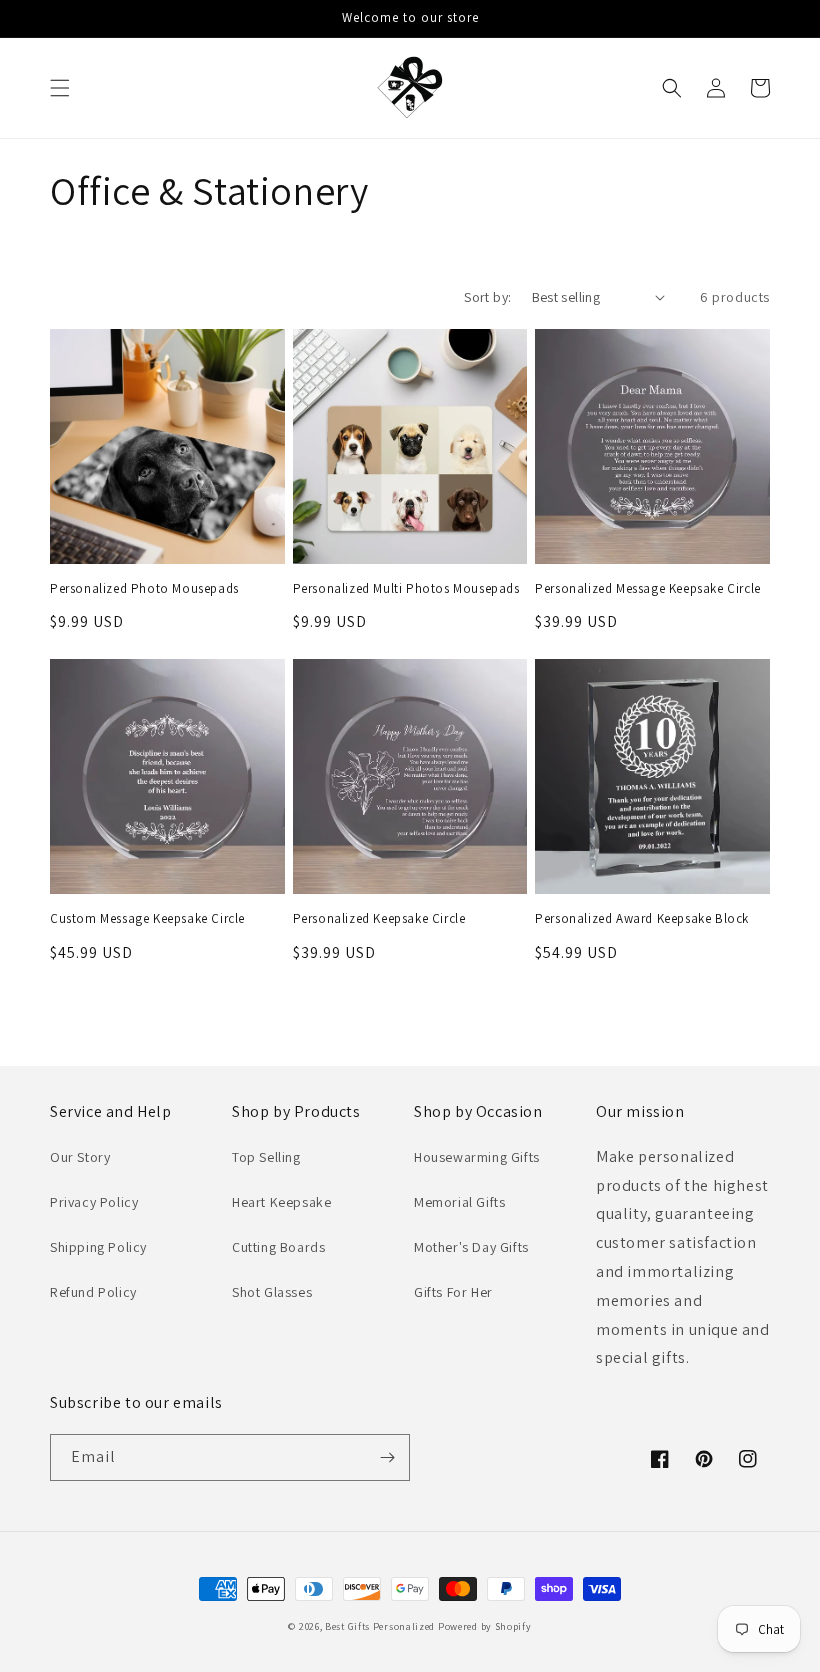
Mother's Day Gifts (471, 1247)
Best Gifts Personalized (380, 1626)
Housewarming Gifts (477, 1157)
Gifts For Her (453, 1292)
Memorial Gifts (459, 1202)
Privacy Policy (94, 1202)
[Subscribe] (387, 1457)
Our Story (80, 1157)
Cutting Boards (278, 1247)
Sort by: (487, 297)
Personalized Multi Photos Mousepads (406, 589)
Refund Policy (93, 1292)
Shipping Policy (98, 1247)
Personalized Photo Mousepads (144, 589)
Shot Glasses (272, 1292)
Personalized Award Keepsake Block (642, 919)
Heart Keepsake (281, 1202)
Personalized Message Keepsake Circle (648, 589)
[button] (60, 88)
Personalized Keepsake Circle (379, 919)
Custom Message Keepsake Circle (147, 919)
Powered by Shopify (485, 1626)
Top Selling (266, 1157)
